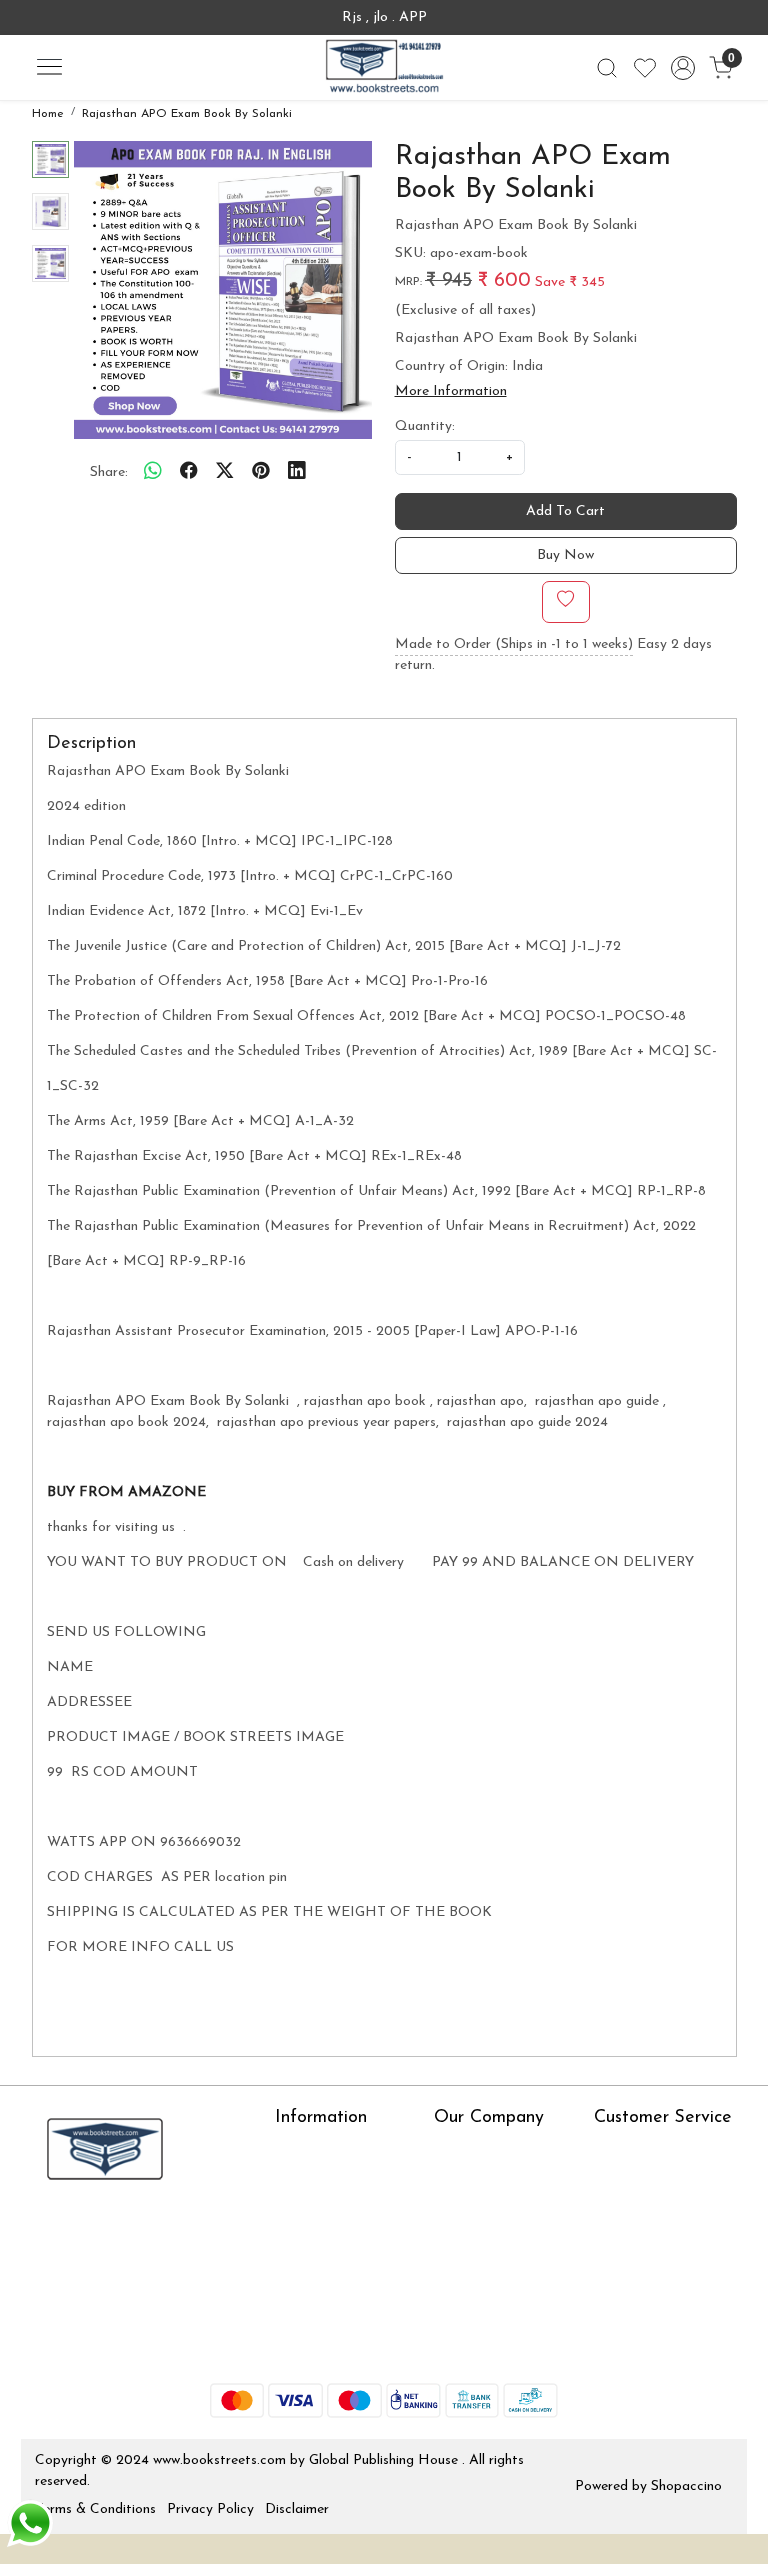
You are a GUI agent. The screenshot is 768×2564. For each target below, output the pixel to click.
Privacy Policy (210, 2509)
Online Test (310, 2179)
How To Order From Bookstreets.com (338, 2249)
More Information (451, 391)
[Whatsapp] (153, 473)
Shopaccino (686, 2486)
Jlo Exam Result (324, 2288)
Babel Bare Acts (325, 2318)
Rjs (604, 2179)
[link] (607, 68)
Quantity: (425, 426)
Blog (448, 2179)
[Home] (384, 68)
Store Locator (319, 2347)
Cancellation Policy (653, 2238)
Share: (109, 472)
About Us (304, 2150)
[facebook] (189, 473)
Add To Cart (565, 511)
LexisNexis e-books (335, 2208)
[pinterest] (261, 473)
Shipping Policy (640, 2208)
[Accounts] (683, 68)
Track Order (632, 2267)
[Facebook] (48, 2232)
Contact (620, 2150)
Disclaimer (297, 2509)
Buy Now (565, 555)
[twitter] (225, 473)
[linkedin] (297, 473)
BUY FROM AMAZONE (128, 1492)
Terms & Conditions (95, 2509)
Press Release (476, 2150)
